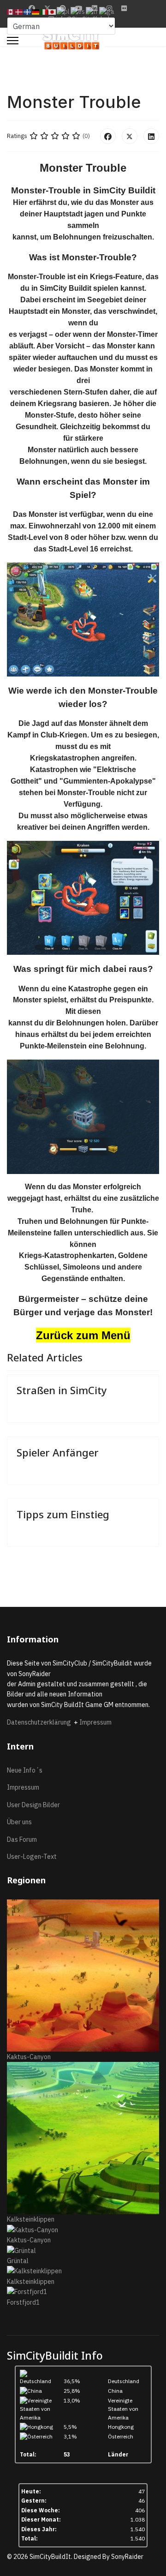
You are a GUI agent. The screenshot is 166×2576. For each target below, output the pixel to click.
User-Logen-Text (32, 1857)
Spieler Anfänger (58, 1452)
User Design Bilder (33, 1805)
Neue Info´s (25, 1770)
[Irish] (107, 12)
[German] (36, 12)
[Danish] (19, 12)
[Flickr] (124, 8)
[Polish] (64, 12)
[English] (11, 12)
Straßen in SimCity (62, 1390)
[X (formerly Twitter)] (130, 136)
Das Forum (22, 1839)
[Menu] (13, 41)
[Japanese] (53, 12)
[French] (28, 12)
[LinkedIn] (151, 136)
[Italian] (44, 12)
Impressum (95, 1722)
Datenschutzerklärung (40, 1722)
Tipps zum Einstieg (63, 1514)
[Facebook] (108, 136)
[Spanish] (78, 12)
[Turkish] (92, 12)
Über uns (19, 1822)
